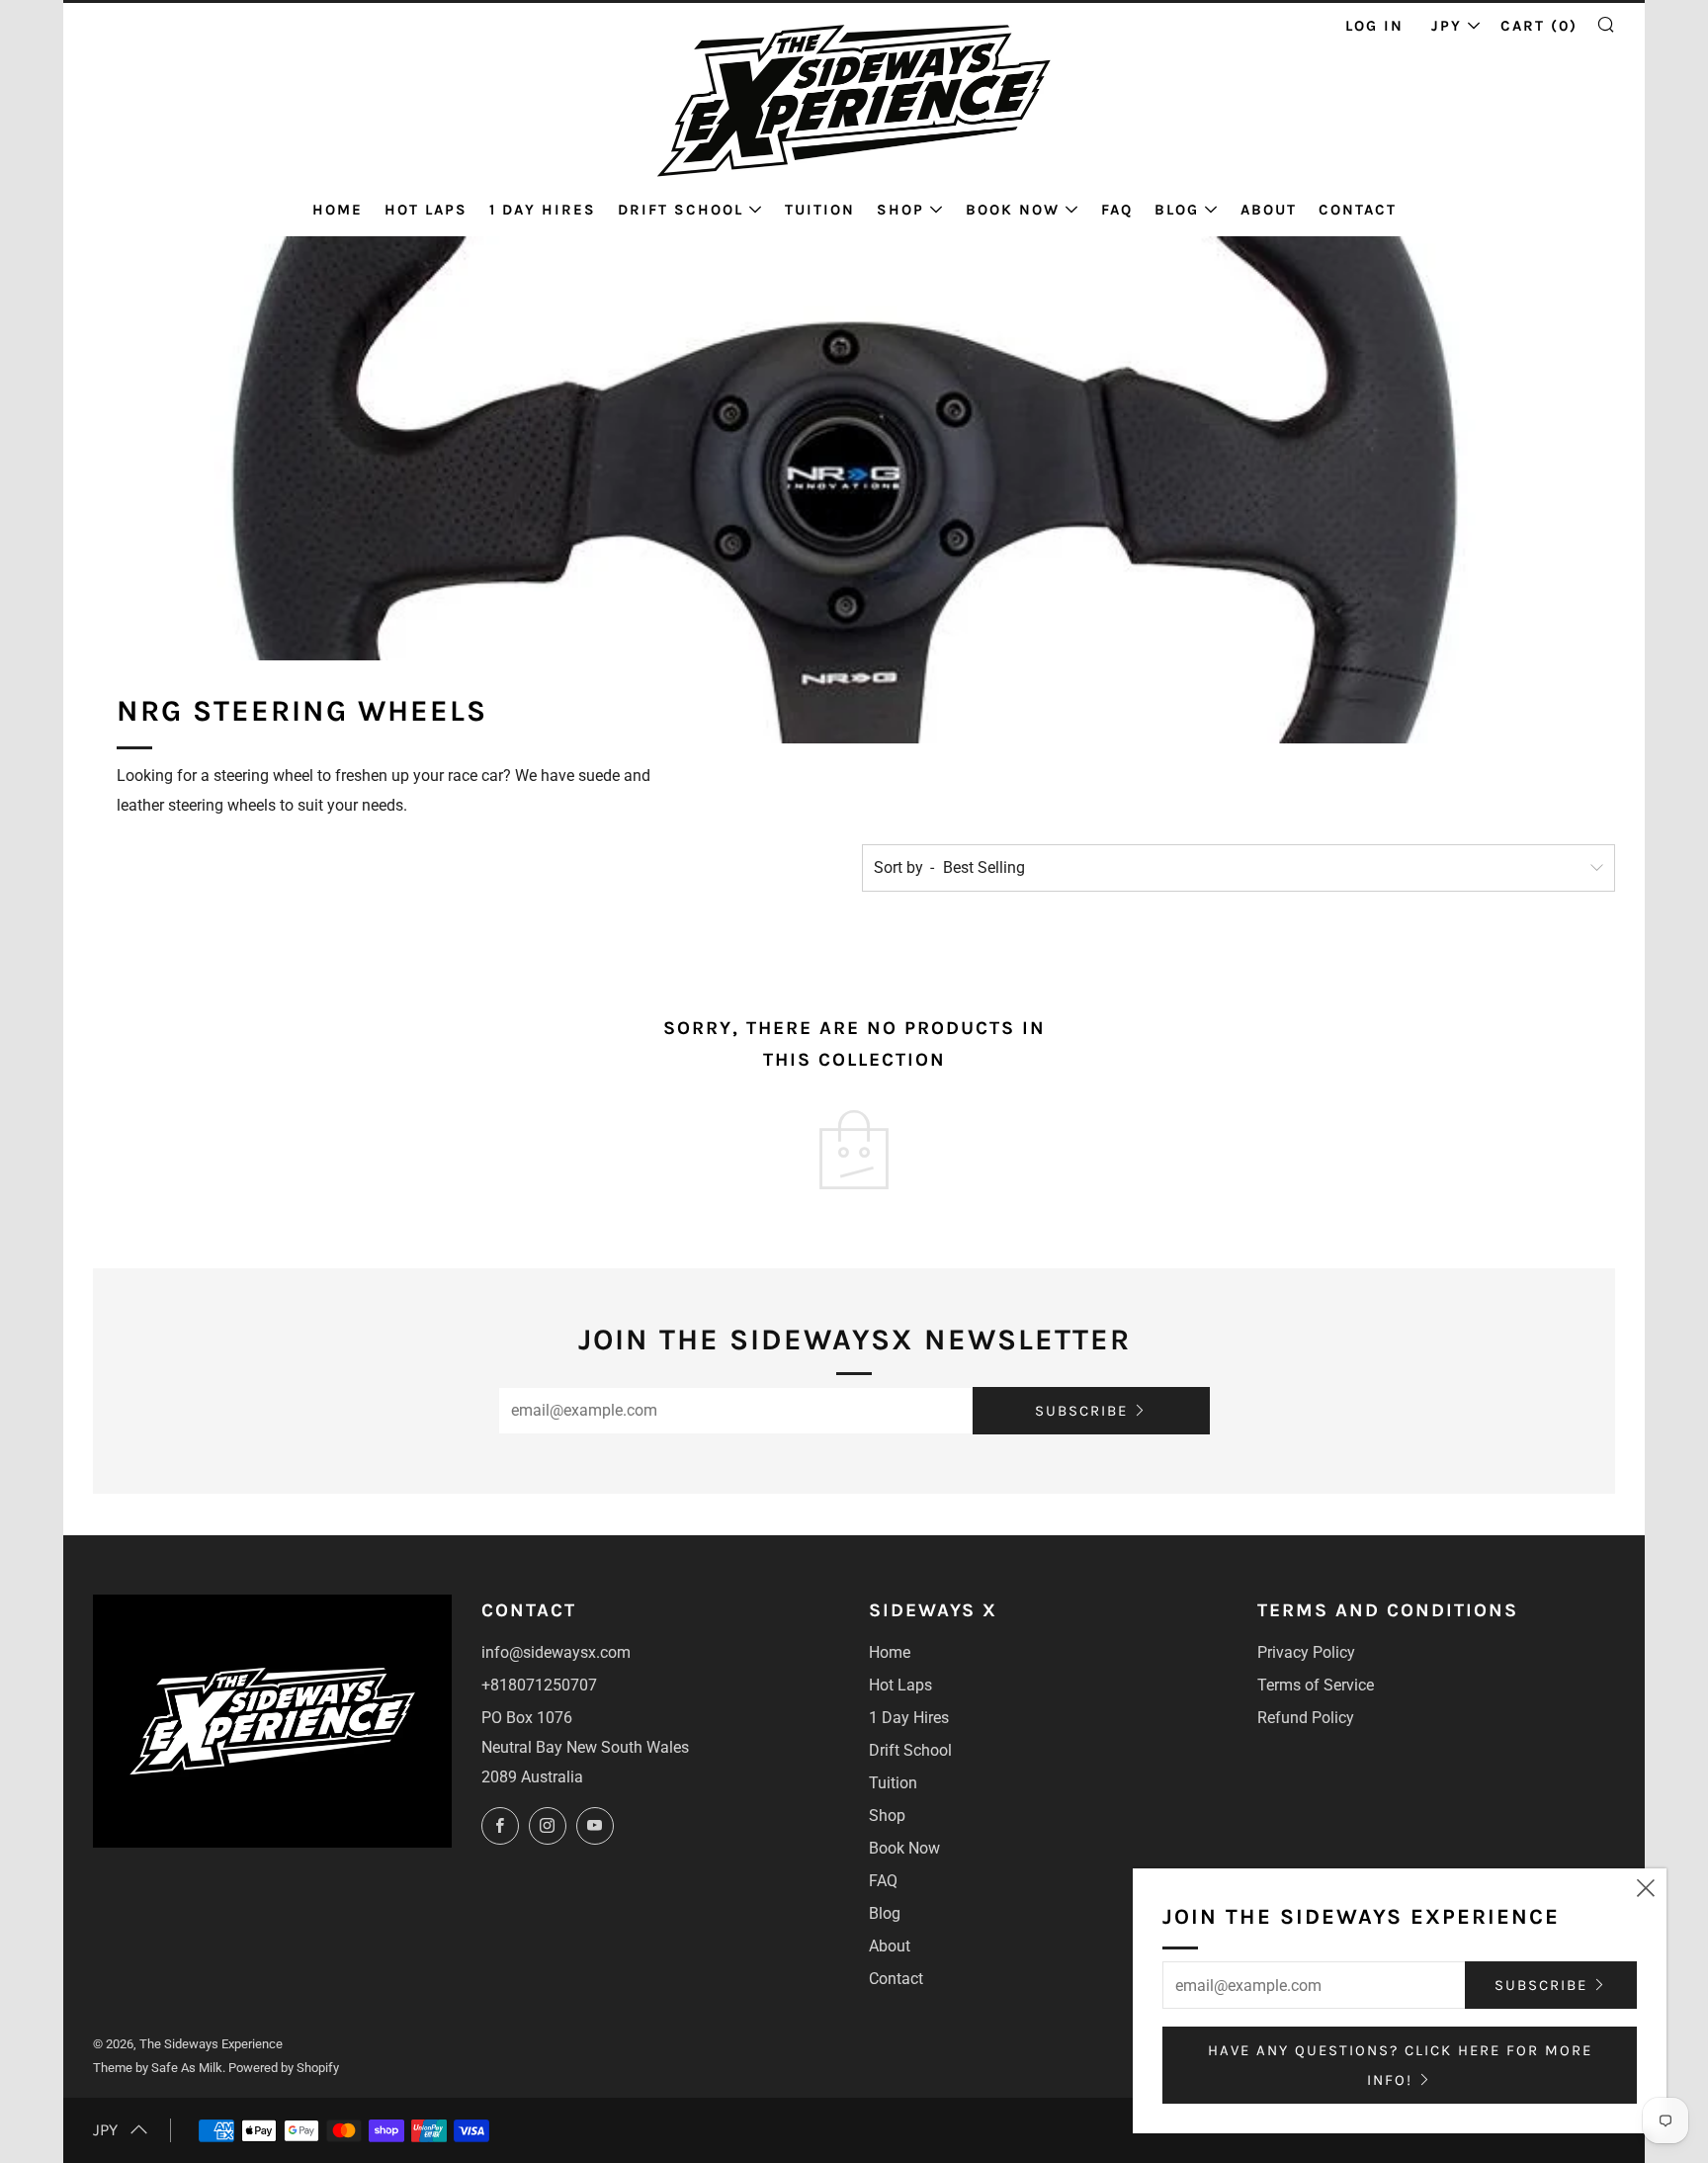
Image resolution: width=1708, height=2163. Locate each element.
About (1269, 210)
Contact (1358, 210)
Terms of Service (1316, 1685)
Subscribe (1081, 1411)
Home (338, 210)
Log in (1374, 26)
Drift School (681, 210)
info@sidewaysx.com (556, 1652)
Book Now (1013, 210)
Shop (900, 210)
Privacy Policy (1306, 1652)
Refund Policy (1306, 1718)
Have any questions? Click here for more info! (1400, 2065)
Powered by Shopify (284, 2068)
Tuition (820, 210)
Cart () (1539, 26)
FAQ (1117, 210)
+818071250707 (539, 1685)
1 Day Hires (543, 210)
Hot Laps (426, 210)
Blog (1177, 210)
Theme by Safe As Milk (158, 2068)
